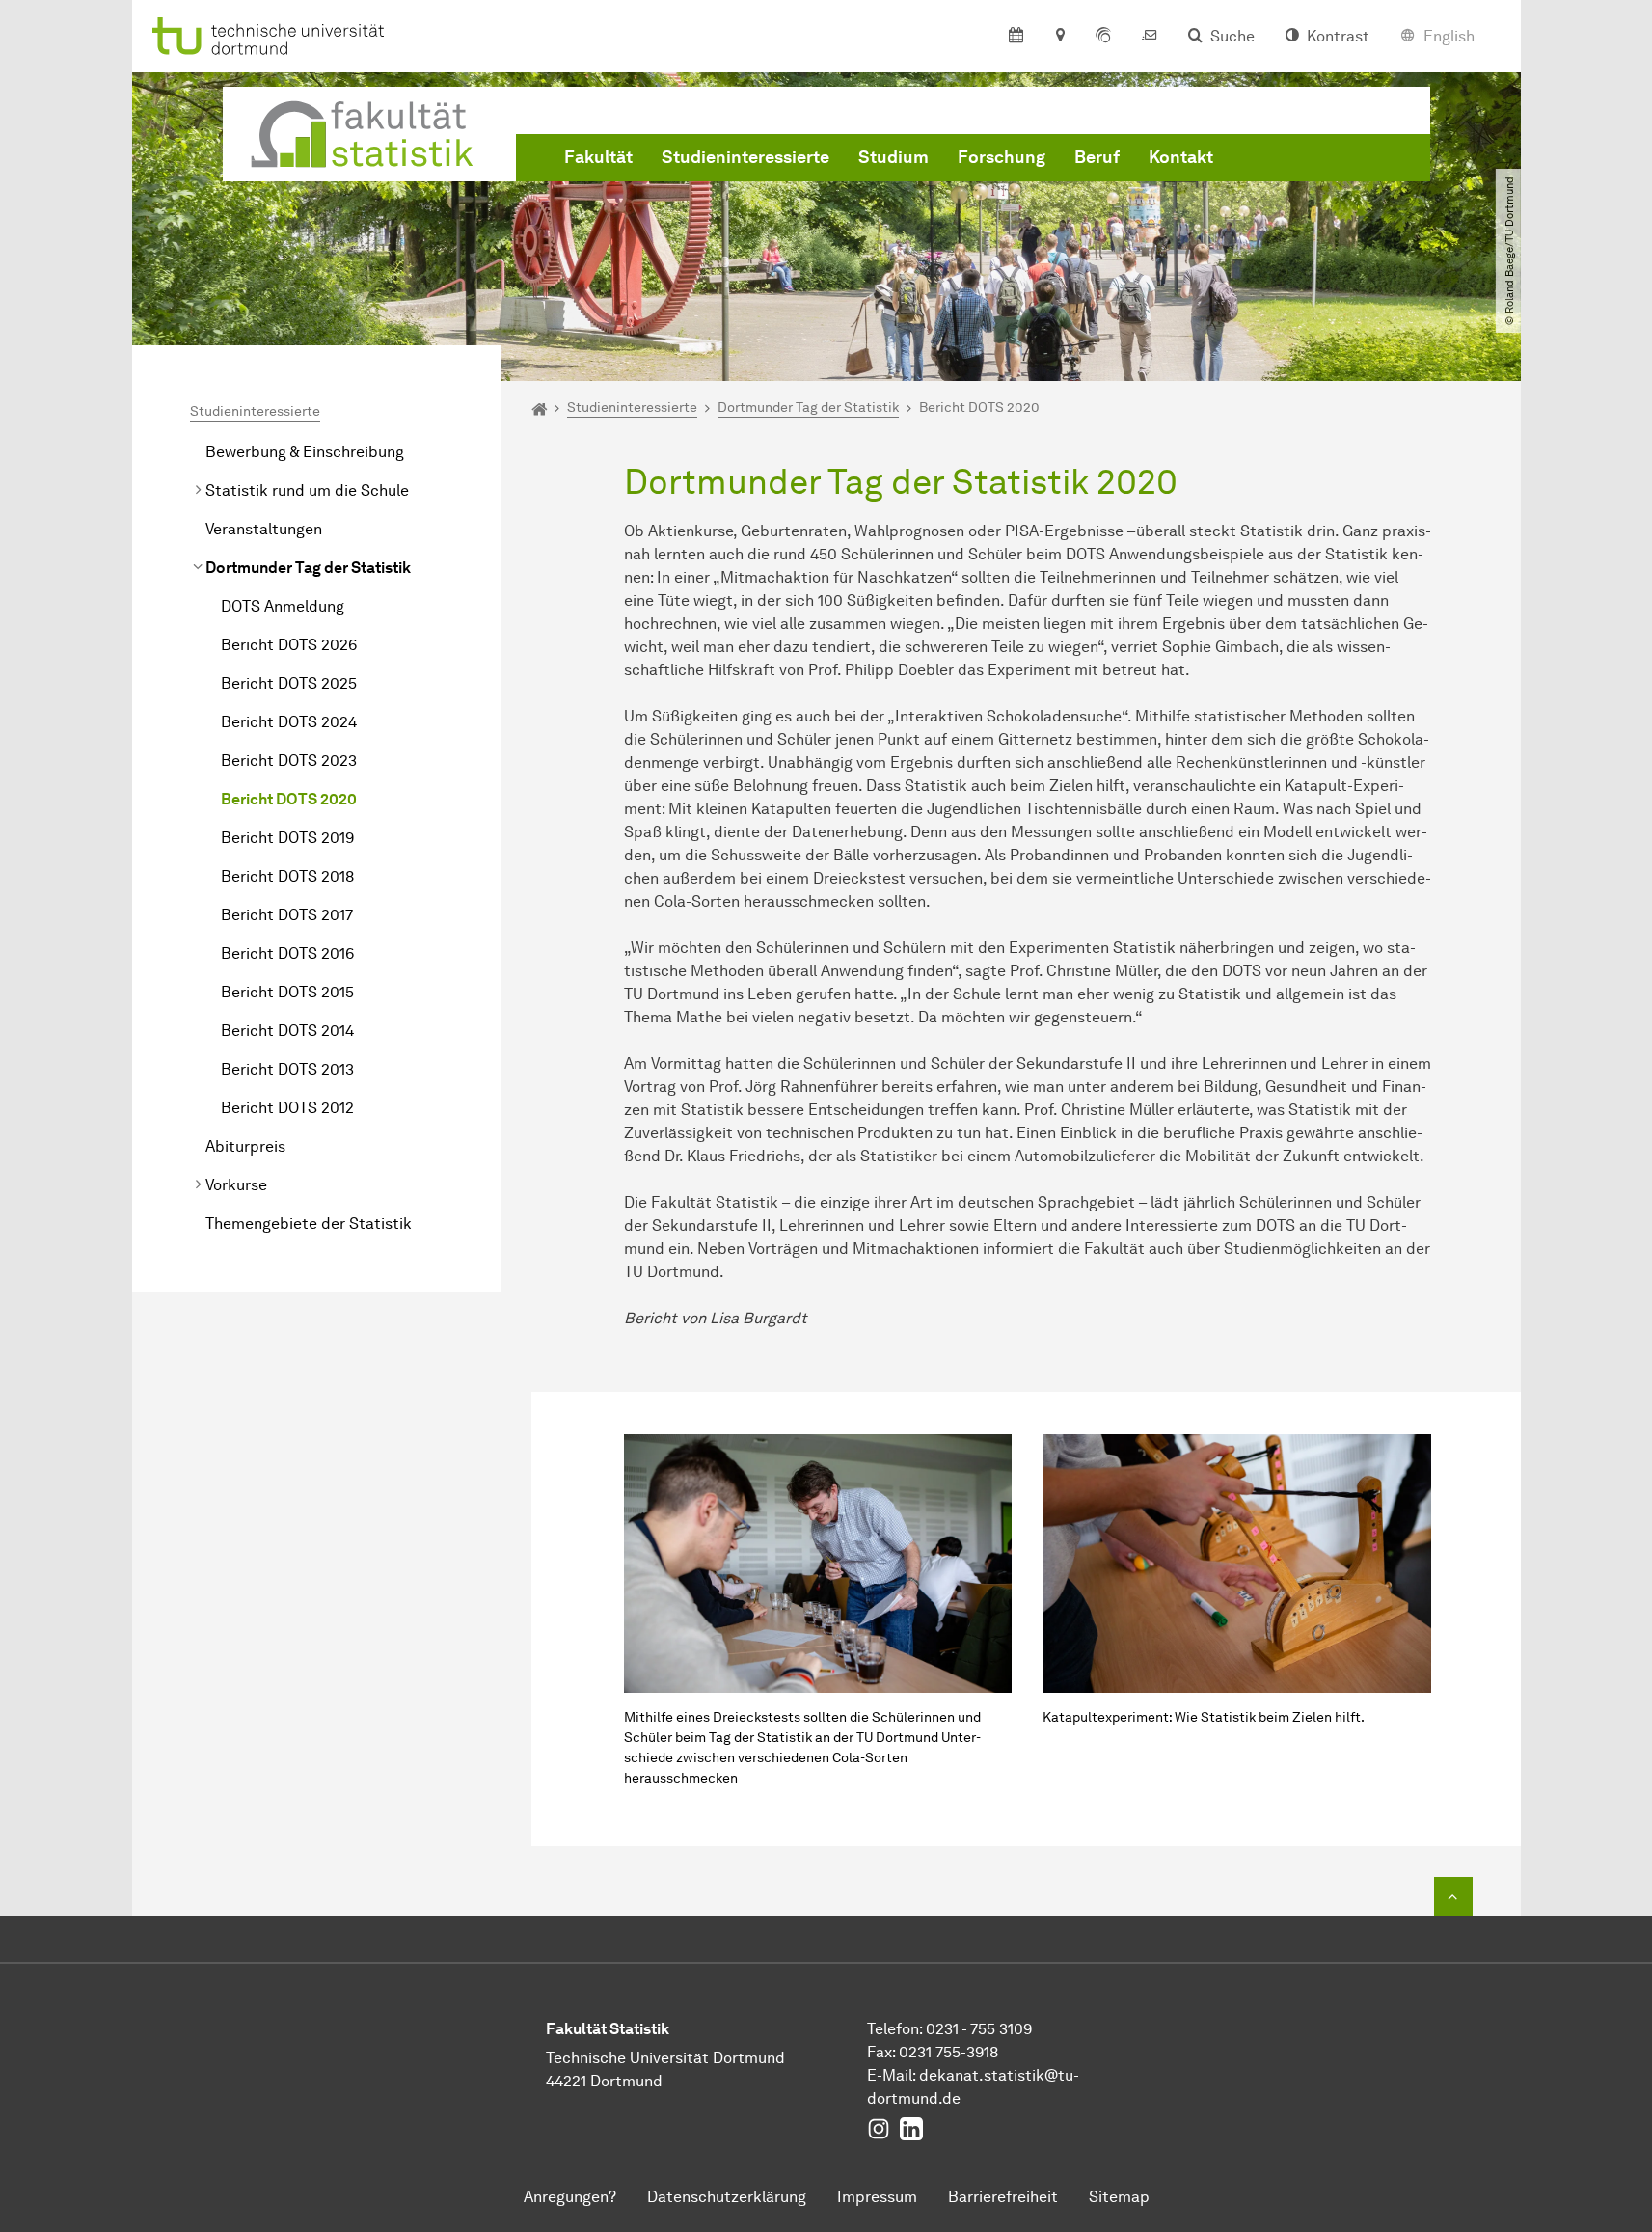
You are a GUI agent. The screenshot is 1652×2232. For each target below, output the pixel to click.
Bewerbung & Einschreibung (305, 452)
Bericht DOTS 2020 (289, 799)
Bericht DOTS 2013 (287, 1069)
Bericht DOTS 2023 (289, 761)
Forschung (1002, 157)
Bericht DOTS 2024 (289, 722)
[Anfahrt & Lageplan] (1059, 37)
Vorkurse (236, 1185)
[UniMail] (1150, 37)
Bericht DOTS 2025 (289, 683)
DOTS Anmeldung (283, 606)
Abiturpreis (245, 1146)
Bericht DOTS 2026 (289, 645)
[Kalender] (1016, 37)
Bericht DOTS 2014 (287, 1031)
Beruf (1097, 157)
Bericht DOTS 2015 (287, 992)
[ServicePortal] (1103, 37)
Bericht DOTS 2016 (287, 953)
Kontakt (1181, 157)
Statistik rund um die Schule (307, 490)
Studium (894, 157)
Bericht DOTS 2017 (287, 915)
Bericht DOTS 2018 (287, 876)
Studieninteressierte (745, 157)
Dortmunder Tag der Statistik (308, 568)
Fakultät (598, 157)
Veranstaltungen (264, 529)
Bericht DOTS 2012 (287, 1108)
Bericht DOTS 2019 (287, 838)
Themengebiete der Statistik (309, 1224)
